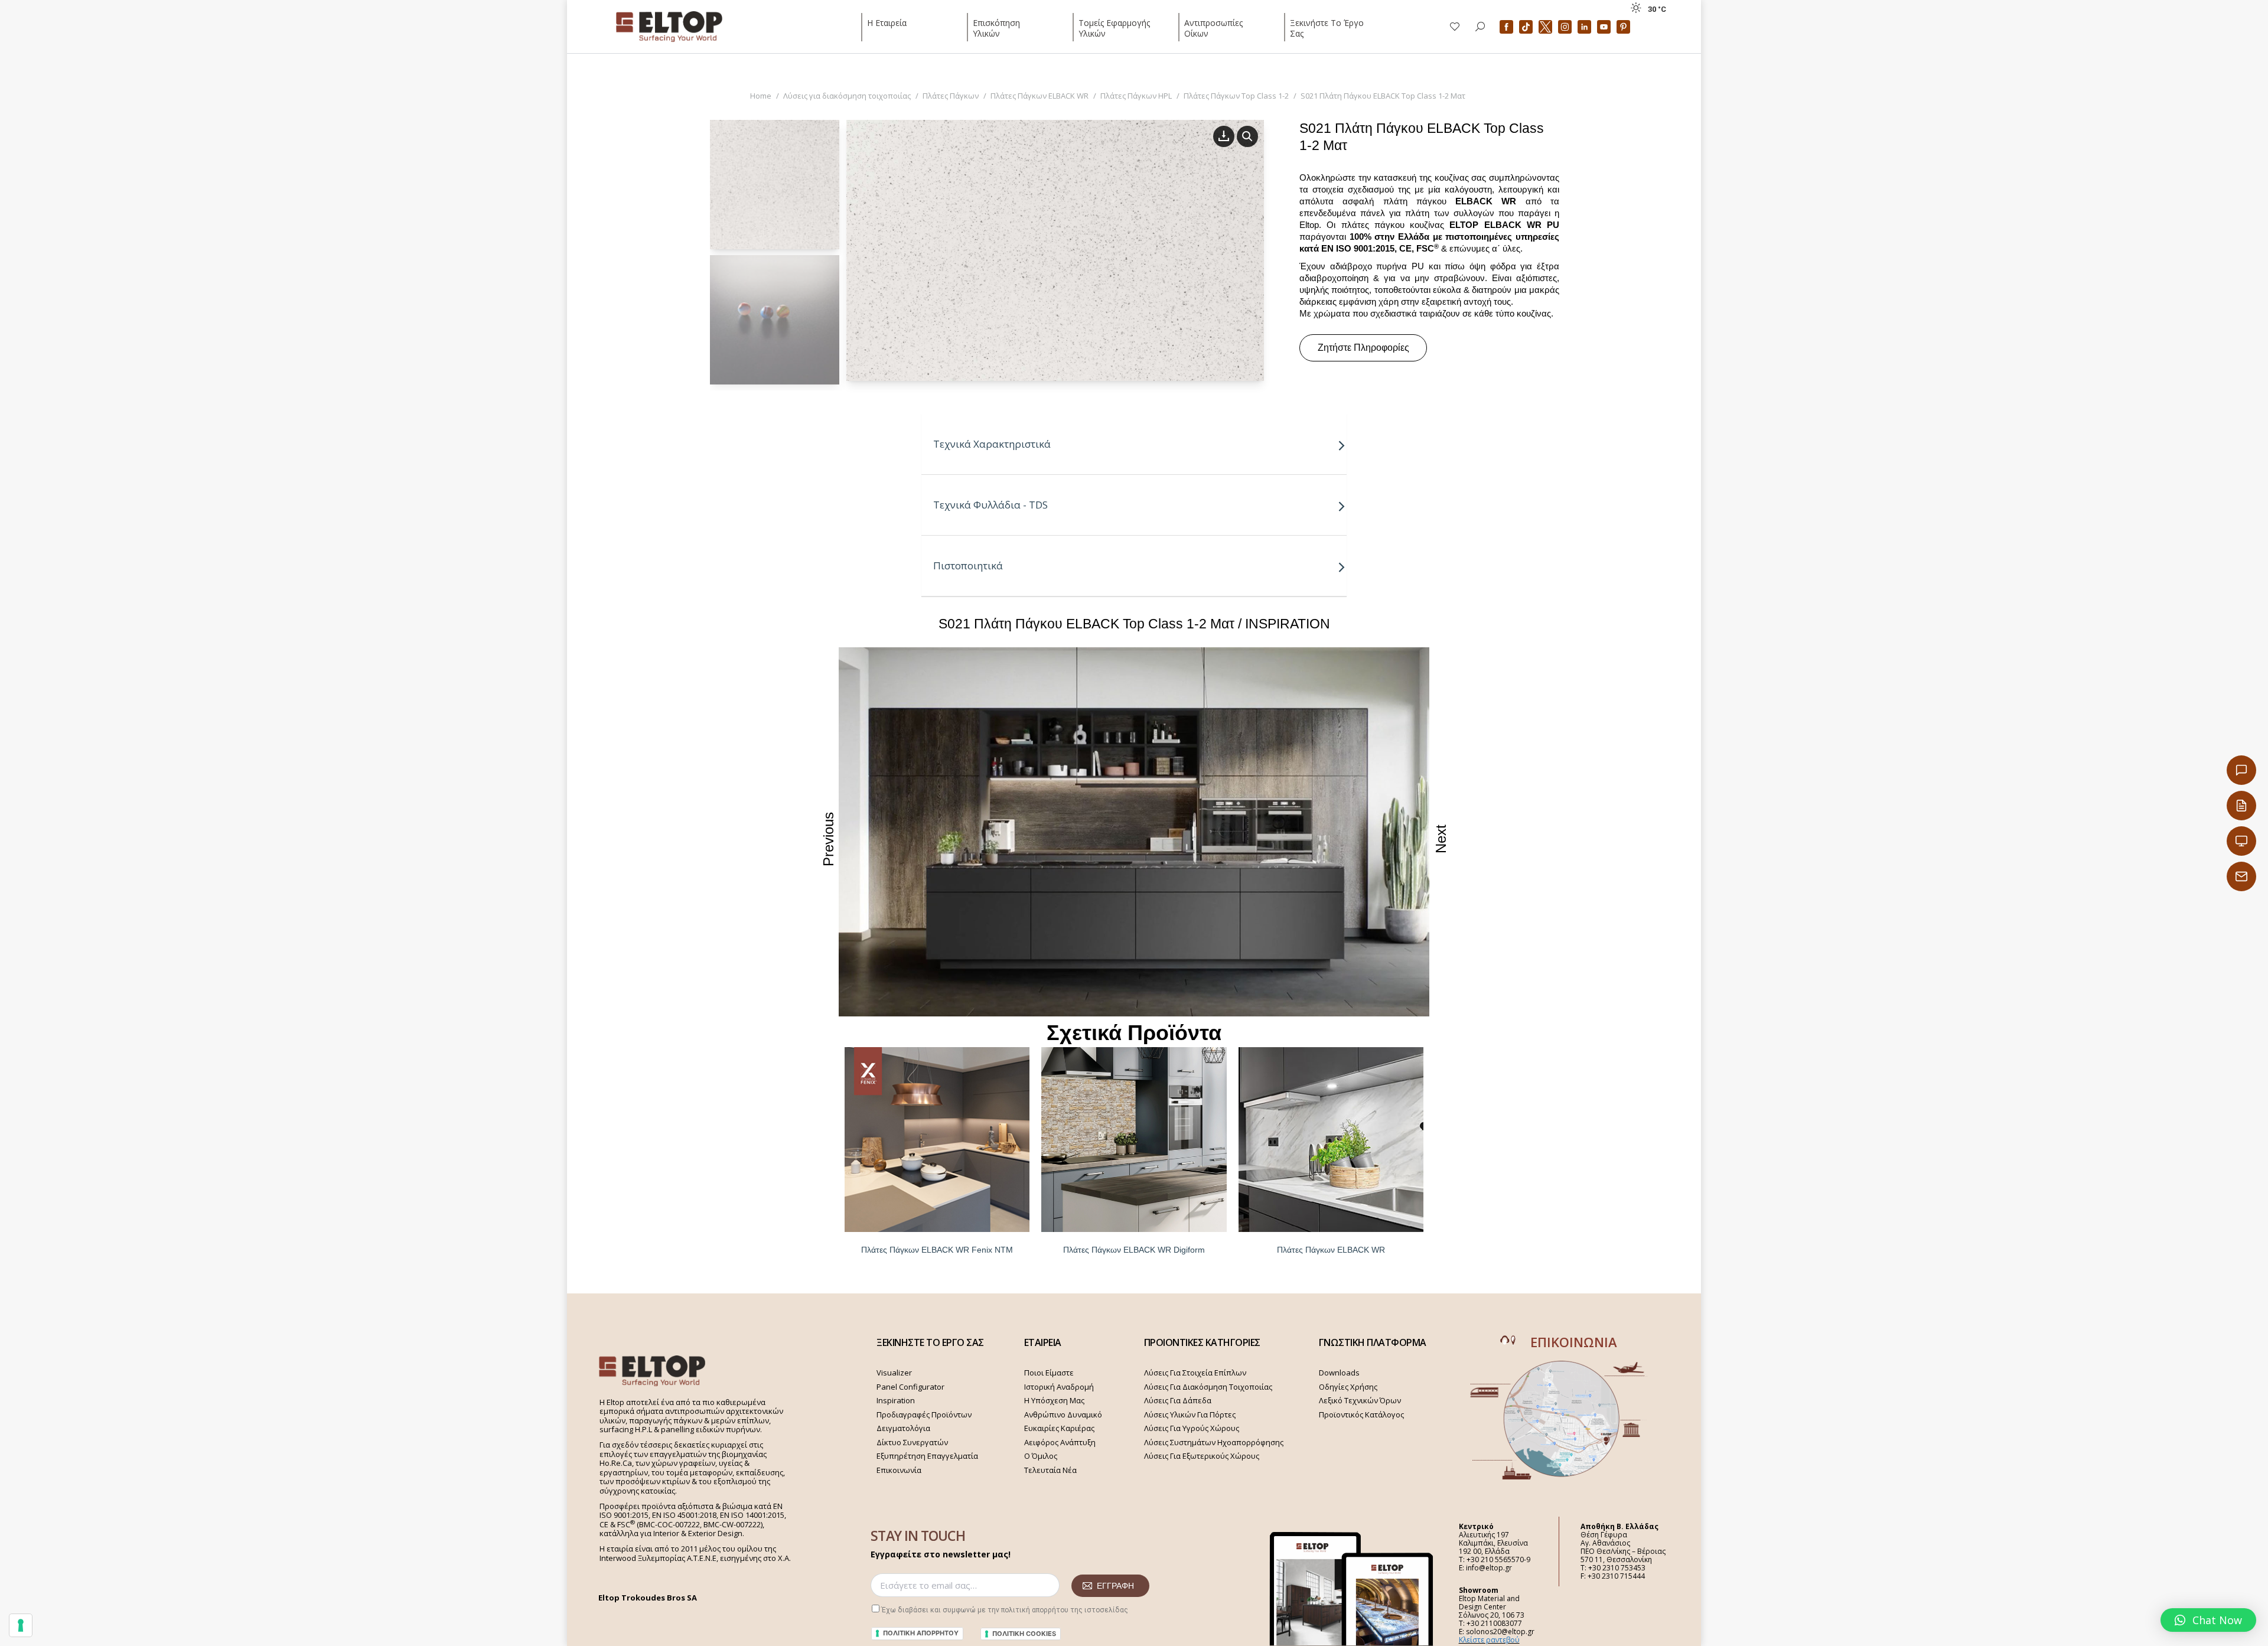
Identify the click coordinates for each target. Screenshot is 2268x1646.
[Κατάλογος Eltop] (2241, 806)
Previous (828, 839)
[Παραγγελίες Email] (2241, 876)
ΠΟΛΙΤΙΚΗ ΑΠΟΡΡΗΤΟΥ (921, 1633)
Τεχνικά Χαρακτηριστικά (992, 444)
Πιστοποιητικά (968, 565)
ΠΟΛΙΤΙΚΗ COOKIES (1024, 1634)
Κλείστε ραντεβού (1489, 1640)
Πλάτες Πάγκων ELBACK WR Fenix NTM (937, 1250)
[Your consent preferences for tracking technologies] (21, 1625)
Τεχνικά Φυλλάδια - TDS (990, 505)
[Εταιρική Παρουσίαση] (2241, 841)
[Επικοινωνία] (2241, 770)
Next (1441, 839)
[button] (2208, 1620)
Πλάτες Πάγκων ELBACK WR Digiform (1134, 1250)
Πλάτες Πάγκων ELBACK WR (1331, 1250)
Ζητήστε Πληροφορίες (1363, 348)
